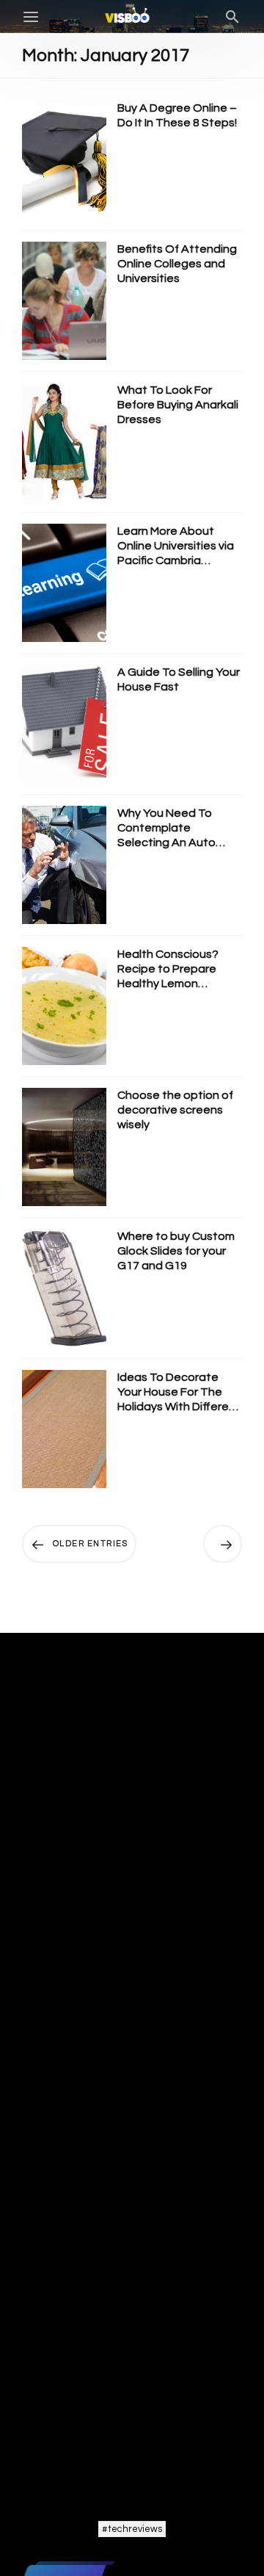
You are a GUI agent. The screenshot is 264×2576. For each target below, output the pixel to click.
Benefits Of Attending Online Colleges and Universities (177, 264)
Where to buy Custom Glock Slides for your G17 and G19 (176, 1251)
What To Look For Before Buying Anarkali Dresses (178, 405)
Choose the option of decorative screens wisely (175, 1110)
